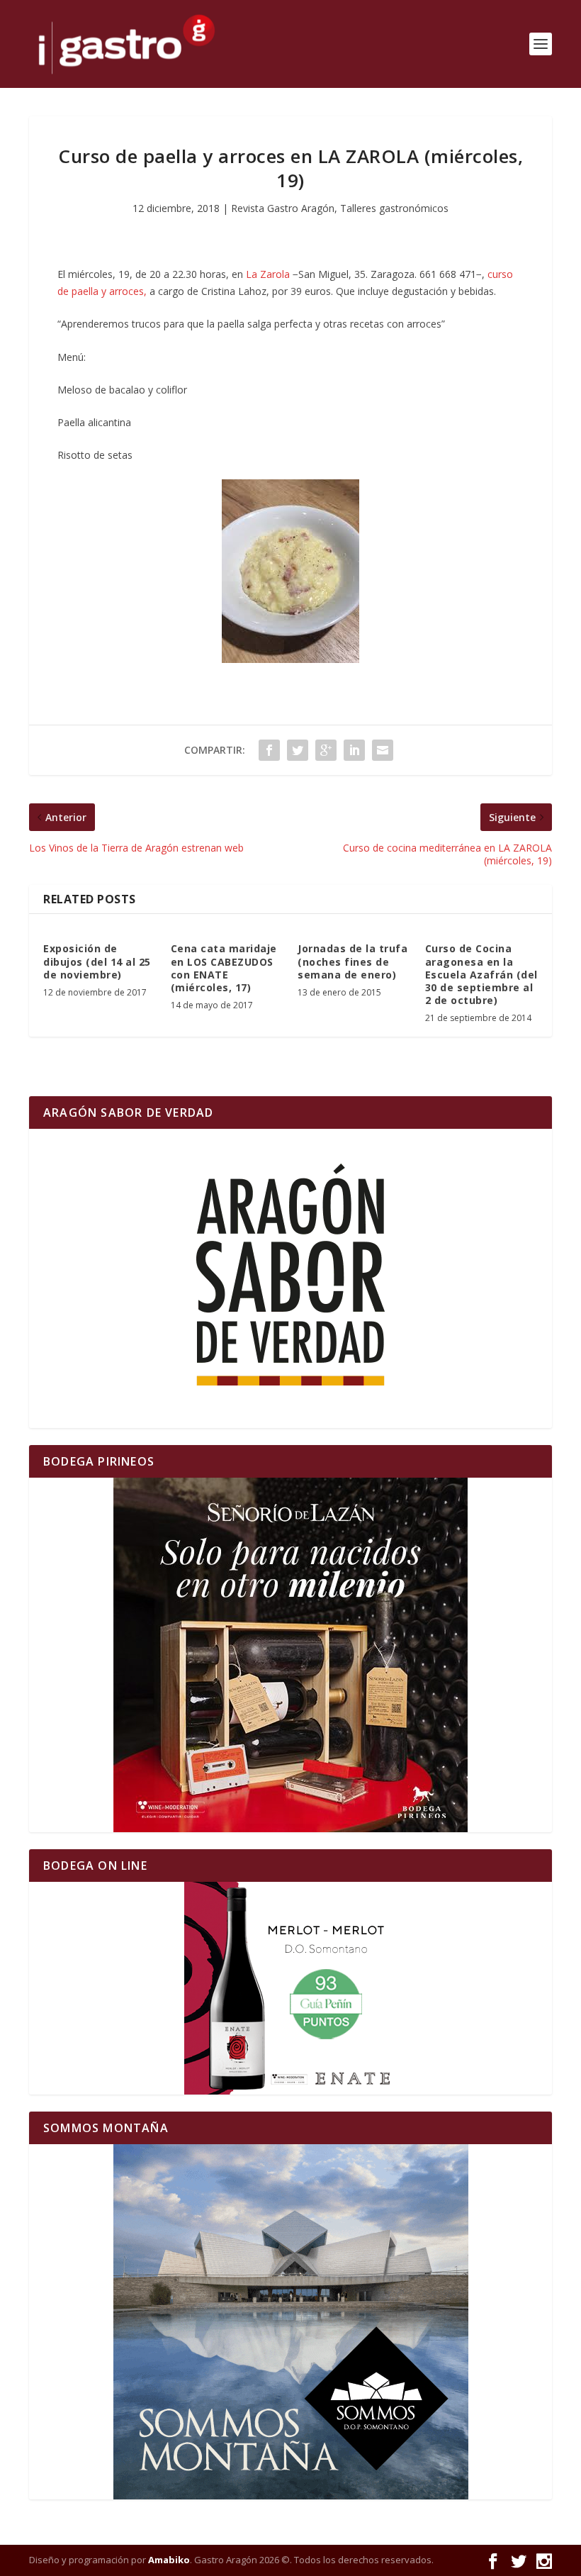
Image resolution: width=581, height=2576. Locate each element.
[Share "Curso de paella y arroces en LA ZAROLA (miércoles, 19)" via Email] (383, 750)
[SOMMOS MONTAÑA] (290, 2322)
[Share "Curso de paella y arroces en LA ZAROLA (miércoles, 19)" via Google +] (326, 750)
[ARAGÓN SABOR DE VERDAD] (290, 1278)
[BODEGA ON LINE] (290, 1988)
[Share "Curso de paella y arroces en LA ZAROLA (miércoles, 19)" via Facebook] (269, 750)
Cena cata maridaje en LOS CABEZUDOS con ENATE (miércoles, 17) (224, 968)
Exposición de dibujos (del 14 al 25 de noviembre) (97, 961)
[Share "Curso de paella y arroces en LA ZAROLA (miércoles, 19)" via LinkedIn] (354, 750)
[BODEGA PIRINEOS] (290, 1655)
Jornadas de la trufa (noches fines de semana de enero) (352, 961)
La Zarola (268, 274)
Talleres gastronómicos (394, 208)
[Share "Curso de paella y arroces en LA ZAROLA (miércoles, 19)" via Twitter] (298, 750)
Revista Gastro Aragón (283, 208)
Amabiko (169, 2560)
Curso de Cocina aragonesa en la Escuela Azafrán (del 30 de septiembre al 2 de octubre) (481, 974)
